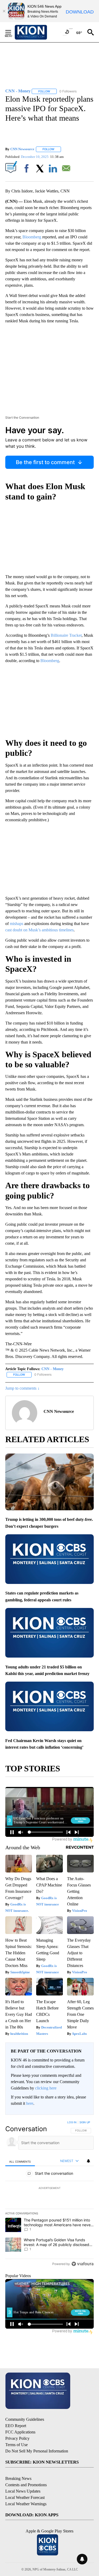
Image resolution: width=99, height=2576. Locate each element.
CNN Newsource (22, 149)
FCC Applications (20, 2432)
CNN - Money (53, 1369)
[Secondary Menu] (12, 32)
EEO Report (16, 2426)
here (30, 2103)
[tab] (20, 2161)
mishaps (16, 924)
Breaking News (18, 2478)
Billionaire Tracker (66, 635)
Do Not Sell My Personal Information (37, 2451)
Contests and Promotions (26, 2485)
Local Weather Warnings (26, 2504)
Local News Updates (23, 2491)
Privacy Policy (17, 2438)
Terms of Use (16, 2445)
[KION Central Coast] (38, 32)
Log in (72, 2122)
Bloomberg (32, 237)
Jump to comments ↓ (22, 1388)
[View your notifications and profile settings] (88, 2161)
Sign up (85, 2122)
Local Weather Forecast (25, 2497)
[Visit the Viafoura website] (82, 2264)
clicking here (46, 2088)
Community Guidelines (25, 2419)
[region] (49, 2194)
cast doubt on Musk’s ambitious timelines (39, 930)
